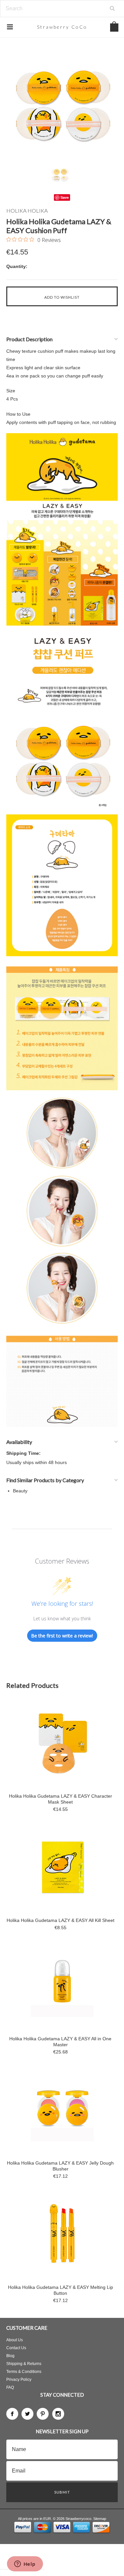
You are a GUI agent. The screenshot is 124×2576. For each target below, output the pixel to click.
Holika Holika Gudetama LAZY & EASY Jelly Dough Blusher (60, 2166)
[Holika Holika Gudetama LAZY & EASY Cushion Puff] (62, 104)
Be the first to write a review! (62, 1636)
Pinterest (43, 2414)
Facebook (12, 2414)
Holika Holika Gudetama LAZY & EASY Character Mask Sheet (61, 1799)
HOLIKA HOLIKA (27, 210)
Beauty (20, 1491)
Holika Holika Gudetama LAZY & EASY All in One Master (60, 2042)
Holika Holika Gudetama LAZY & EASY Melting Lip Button (61, 2290)
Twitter (27, 2414)
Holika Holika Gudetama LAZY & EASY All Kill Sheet (61, 1920)
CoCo (62, 27)
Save (65, 197)
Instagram (58, 2414)
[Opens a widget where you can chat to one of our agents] (25, 2564)
